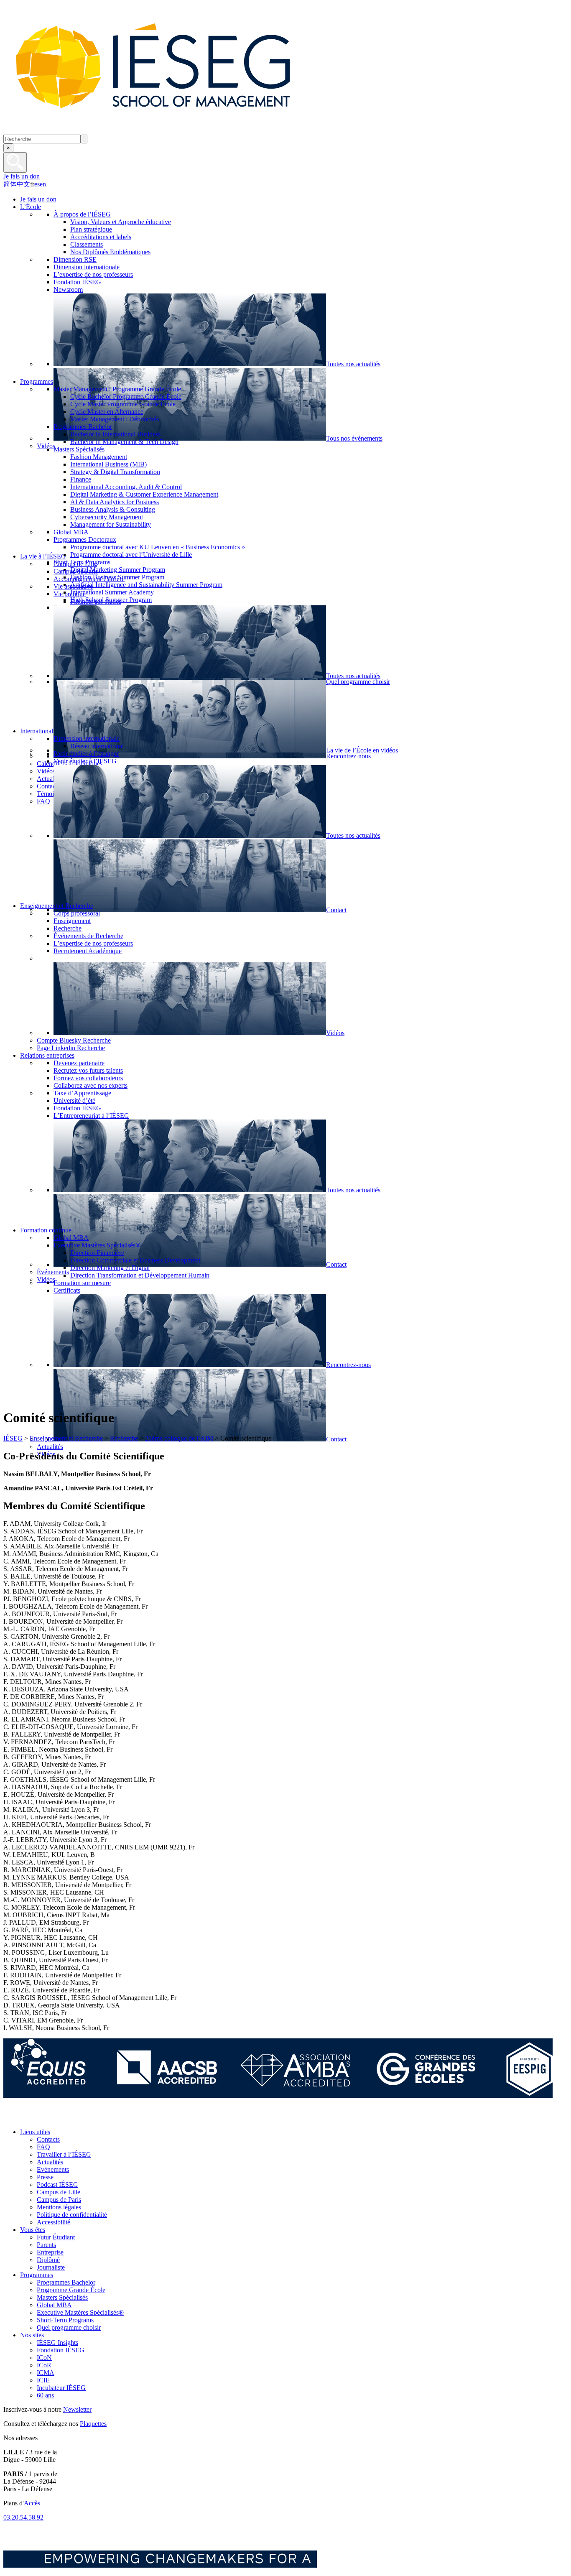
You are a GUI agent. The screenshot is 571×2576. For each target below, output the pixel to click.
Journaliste (51, 2267)
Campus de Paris (59, 2200)
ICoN (44, 2358)
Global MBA (54, 2305)
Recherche (124, 1438)
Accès (32, 2503)
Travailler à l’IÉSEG (64, 2154)
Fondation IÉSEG (61, 2350)
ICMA (46, 2373)
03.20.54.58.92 (23, 2517)
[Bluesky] (31, 2118)
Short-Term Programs (65, 2320)
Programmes (37, 2275)
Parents (46, 2245)
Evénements (53, 2169)
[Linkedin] (87, 2118)
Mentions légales (59, 2207)
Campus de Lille (59, 2192)
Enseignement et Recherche (66, 1438)
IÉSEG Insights (57, 2343)
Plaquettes (93, 2424)
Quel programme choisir (69, 2327)
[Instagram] (50, 2118)
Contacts (48, 2139)
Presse (45, 2177)
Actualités (50, 2162)
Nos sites (32, 2335)
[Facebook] (12, 2118)
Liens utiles (35, 2132)
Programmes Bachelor (66, 2282)
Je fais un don (22, 176)
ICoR (44, 2365)
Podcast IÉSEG (57, 2184)
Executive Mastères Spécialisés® (80, 2312)
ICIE (43, 2380)
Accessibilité (54, 2222)
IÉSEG (13, 1438)
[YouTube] (68, 2118)
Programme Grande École (71, 2290)
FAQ (43, 2147)
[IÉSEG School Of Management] (175, 131)
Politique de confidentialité (72, 2215)
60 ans (45, 2395)
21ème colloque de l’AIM (179, 1438)
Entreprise (50, 2252)
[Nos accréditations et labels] (278, 2095)
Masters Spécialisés (62, 2297)
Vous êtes (33, 2230)
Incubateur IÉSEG (61, 2388)
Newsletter (77, 2409)
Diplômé (48, 2260)
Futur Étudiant (56, 2237)
